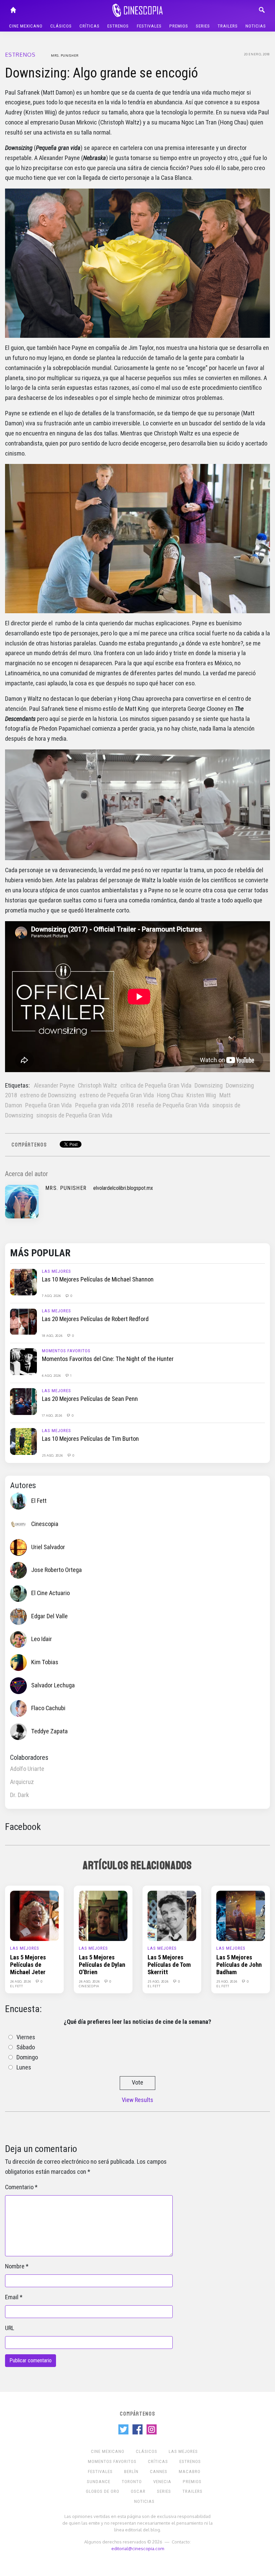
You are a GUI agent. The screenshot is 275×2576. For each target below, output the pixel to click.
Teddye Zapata (49, 1731)
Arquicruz (22, 1782)
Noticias (256, 26)
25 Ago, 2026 (53, 1455)
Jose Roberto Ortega (57, 1570)
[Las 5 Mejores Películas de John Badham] (241, 1915)
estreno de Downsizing (48, 1095)
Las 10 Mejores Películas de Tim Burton (90, 1439)
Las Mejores (57, 1271)
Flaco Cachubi (48, 1708)
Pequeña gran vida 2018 (104, 1105)
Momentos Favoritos (66, 1351)
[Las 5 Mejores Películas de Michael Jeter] (34, 1915)
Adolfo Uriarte (27, 1769)
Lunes (24, 2067)
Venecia (162, 2482)
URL (10, 2328)
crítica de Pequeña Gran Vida (156, 1086)
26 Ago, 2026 (21, 1981)
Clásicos (61, 26)
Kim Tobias (45, 1662)
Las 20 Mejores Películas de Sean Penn (90, 1399)
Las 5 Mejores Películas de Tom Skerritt (169, 1965)
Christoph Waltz (97, 1086)
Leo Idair (42, 1639)
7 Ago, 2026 (52, 1296)
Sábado (26, 2047)
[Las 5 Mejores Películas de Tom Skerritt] (172, 1915)
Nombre (15, 2266)
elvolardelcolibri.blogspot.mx (123, 1188)
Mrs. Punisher (65, 55)
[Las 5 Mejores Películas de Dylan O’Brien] (103, 1915)
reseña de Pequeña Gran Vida (173, 1105)
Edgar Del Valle (49, 1616)
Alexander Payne (54, 1086)
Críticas (90, 26)
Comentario (19, 2187)
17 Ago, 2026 (52, 1415)
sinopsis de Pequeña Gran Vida (74, 1115)
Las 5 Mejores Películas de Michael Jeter (28, 1965)
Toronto (132, 2482)
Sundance (99, 2482)
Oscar (138, 2491)
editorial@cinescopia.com (138, 2548)
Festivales (149, 26)
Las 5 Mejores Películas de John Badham (239, 1965)
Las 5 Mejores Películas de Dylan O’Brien (102, 1965)
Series (203, 26)
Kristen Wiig (201, 1095)
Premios (179, 26)
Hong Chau (170, 1095)
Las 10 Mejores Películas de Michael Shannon (98, 1279)
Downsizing (209, 1086)
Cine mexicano (26, 26)
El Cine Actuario (50, 1593)
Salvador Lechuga (53, 1685)
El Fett (39, 1501)
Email (12, 2297)
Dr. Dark (19, 1795)
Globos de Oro (103, 2491)
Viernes (26, 2037)
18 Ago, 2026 (53, 1335)
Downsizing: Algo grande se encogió (101, 73)
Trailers (228, 26)
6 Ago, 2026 (52, 1375)
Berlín (131, 2472)
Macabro (190, 2472)
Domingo (27, 2057)
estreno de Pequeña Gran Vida (117, 1095)
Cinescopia (45, 1524)
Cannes (159, 2472)
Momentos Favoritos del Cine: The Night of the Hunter (108, 1359)
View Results (137, 2100)
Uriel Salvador (48, 1547)
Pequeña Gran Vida (48, 1105)
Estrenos (118, 26)
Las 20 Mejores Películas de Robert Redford (95, 1319)
